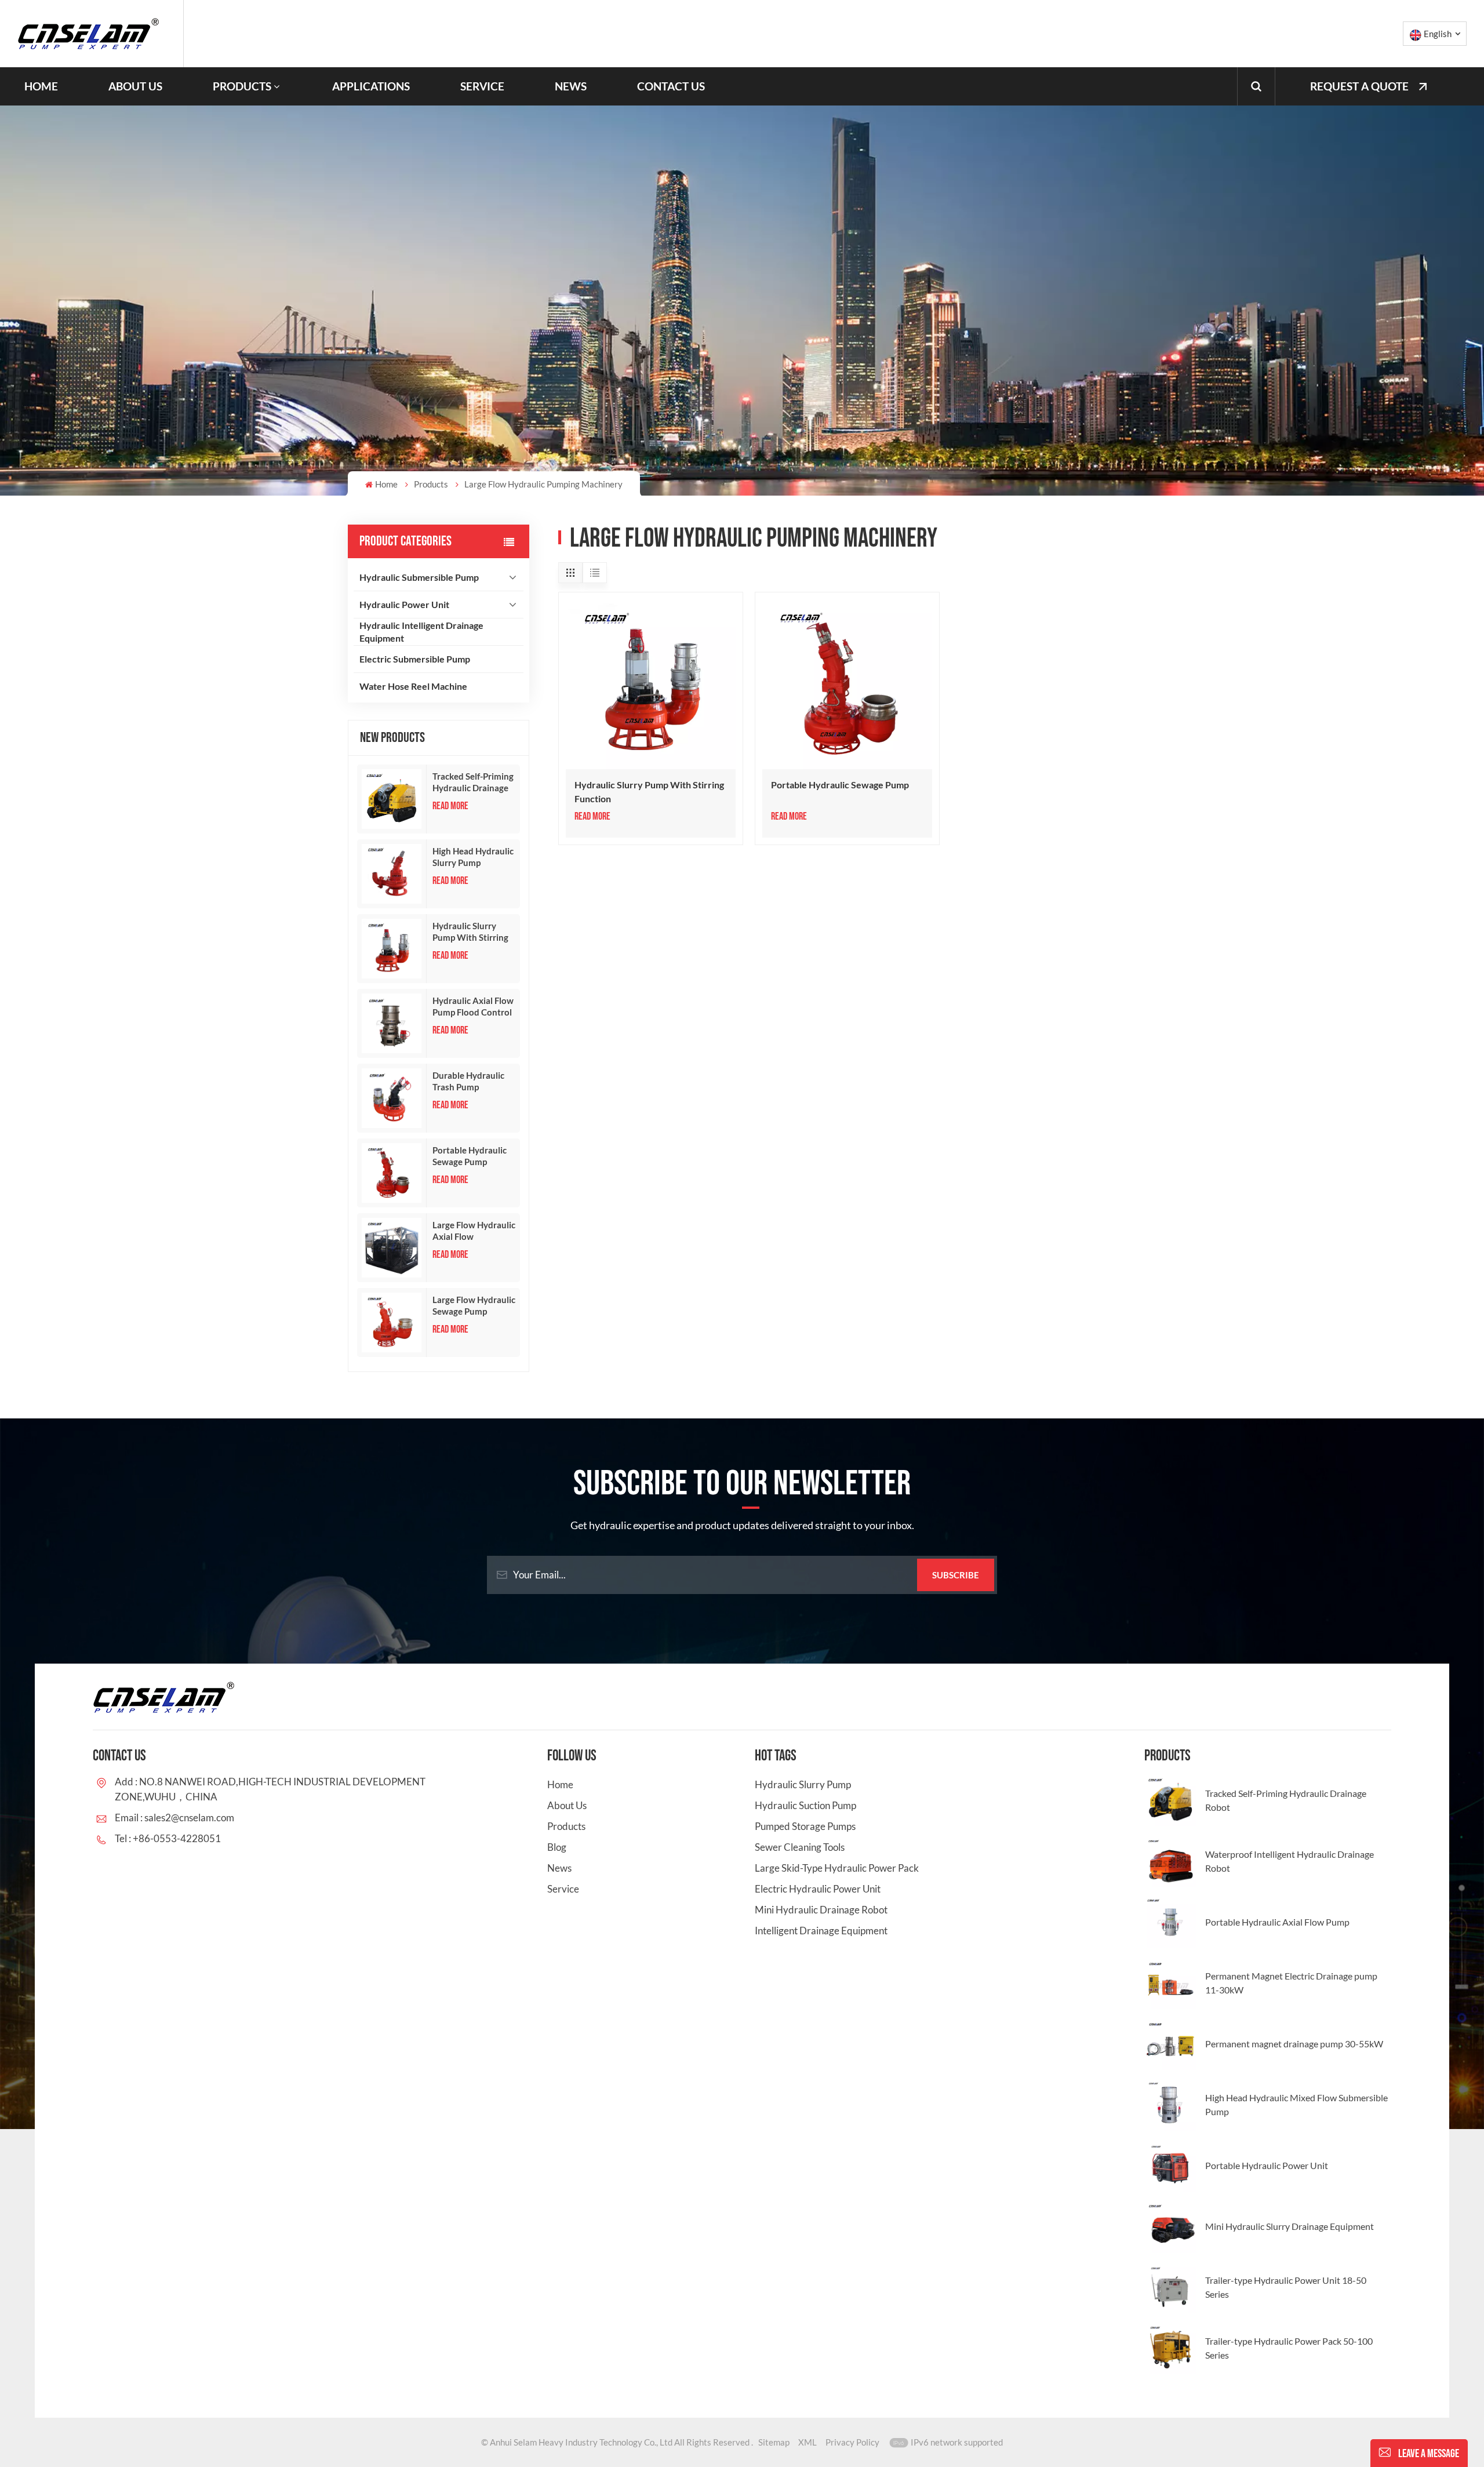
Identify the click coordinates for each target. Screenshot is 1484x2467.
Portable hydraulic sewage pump (470, 1156)
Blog (557, 1847)
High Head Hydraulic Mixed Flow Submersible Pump (1296, 2104)
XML (808, 2442)
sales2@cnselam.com (189, 1817)
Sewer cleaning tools (800, 1847)
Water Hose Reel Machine (413, 686)
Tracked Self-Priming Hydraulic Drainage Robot (473, 782)
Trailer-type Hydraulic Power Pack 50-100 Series (1289, 2348)
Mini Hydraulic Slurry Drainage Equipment (1290, 2226)
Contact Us (671, 86)
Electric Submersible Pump (415, 659)
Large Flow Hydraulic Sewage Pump (474, 1305)
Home (41, 86)
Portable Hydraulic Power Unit (1267, 2165)
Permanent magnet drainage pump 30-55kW (1294, 2044)
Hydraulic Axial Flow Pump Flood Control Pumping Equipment (473, 1007)
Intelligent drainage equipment (821, 1931)
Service (482, 86)
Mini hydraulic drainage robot (821, 1910)
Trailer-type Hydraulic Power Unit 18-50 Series (1286, 2287)
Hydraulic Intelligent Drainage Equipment (421, 632)
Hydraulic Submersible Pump (419, 577)
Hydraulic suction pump (805, 1805)
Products (242, 86)
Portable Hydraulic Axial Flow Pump (1277, 1922)
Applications (371, 86)
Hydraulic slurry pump (803, 1784)
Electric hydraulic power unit (818, 1889)
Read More (450, 806)
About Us (135, 86)
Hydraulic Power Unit (404, 604)
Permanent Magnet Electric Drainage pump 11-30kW (1291, 1983)
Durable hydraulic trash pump (468, 1081)
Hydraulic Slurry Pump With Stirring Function (470, 932)
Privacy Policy (852, 2442)
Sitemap (774, 2442)
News (571, 86)
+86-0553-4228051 (177, 1838)
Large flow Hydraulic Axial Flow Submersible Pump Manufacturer (474, 1231)
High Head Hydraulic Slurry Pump (473, 857)
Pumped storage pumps (805, 1826)
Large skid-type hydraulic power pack (837, 1868)
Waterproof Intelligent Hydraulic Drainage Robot (1290, 1861)
